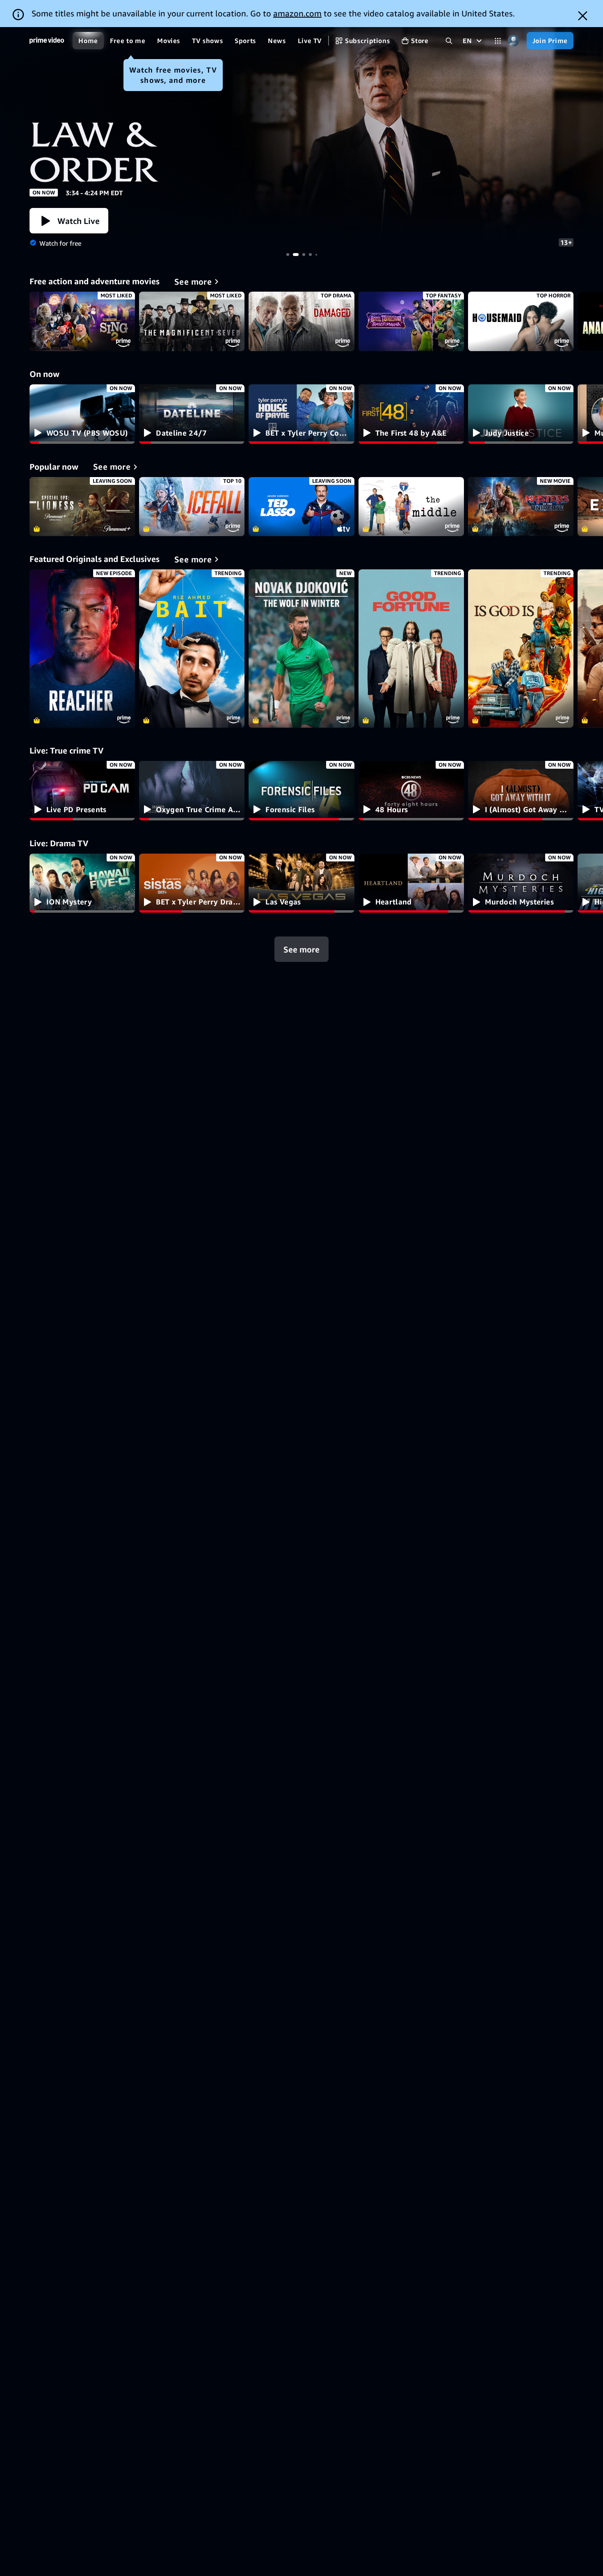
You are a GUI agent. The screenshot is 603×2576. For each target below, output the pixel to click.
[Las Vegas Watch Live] (301, 883)
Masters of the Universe (521, 507)
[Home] (47, 41)
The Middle (411, 507)
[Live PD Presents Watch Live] (82, 791)
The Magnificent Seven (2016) (192, 321)
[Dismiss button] (583, 16)
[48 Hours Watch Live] (411, 791)
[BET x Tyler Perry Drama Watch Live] (192, 883)
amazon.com (297, 13)
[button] (69, 221)
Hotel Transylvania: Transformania (411, 321)
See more (301, 949)
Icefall (192, 507)
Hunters (301, 140)
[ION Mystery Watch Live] (82, 883)
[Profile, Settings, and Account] (514, 41)
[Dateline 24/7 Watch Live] (192, 414)
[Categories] (498, 41)
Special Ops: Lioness (82, 507)
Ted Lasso (301, 507)
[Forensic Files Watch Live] (301, 791)
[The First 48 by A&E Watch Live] (411, 414)
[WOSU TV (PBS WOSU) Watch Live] (82, 414)
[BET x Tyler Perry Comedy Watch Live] (301, 414)
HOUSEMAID (521, 321)
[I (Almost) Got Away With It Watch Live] (521, 791)
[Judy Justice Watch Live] (521, 414)
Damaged (301, 321)
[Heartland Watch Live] (411, 883)
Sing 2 (82, 321)
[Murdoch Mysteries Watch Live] (521, 883)
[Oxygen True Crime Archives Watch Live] (192, 791)
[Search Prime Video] (449, 41)
